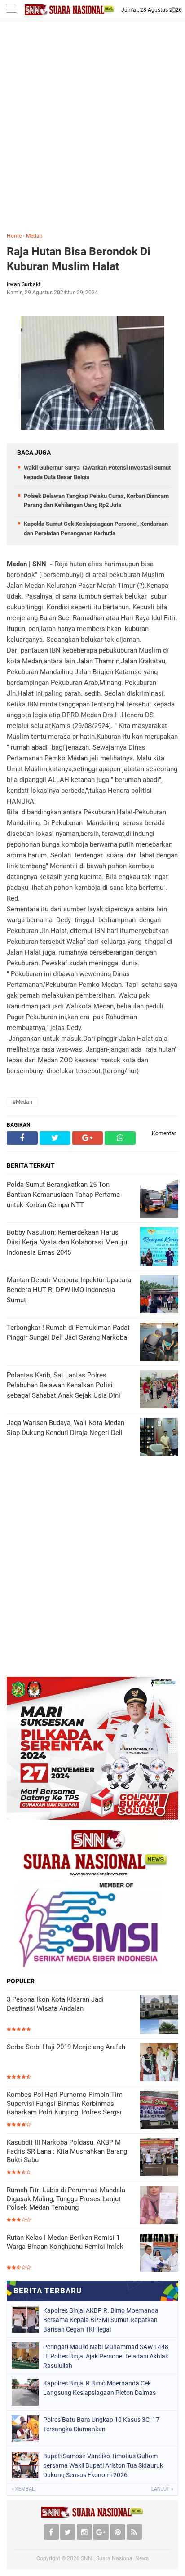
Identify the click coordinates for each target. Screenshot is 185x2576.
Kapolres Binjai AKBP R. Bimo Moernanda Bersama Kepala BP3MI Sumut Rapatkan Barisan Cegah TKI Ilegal (101, 2320)
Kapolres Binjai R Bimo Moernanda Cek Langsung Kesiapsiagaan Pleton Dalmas (99, 2388)
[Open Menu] (11, 10)
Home (14, 236)
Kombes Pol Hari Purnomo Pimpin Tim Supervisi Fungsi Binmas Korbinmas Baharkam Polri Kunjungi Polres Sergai (65, 2103)
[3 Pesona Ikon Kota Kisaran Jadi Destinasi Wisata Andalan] (159, 2014)
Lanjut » (162, 2489)
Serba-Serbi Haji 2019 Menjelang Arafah (66, 2047)
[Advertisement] (92, 133)
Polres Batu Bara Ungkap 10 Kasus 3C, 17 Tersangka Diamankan (101, 2424)
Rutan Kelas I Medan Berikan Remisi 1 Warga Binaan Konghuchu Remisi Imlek (65, 2242)
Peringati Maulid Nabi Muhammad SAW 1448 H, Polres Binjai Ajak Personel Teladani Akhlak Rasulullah (106, 2356)
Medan (34, 236)
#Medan (22, 1102)
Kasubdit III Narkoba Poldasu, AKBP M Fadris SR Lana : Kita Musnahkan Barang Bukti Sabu (67, 2151)
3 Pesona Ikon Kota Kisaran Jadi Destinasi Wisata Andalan (55, 2004)
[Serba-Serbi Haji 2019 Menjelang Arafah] (159, 2062)
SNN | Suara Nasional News (115, 2558)
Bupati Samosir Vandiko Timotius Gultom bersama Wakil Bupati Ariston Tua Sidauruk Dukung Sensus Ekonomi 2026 (103, 2465)
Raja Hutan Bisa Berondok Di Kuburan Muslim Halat (79, 259)
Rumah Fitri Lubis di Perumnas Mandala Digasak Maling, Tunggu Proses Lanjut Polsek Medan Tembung (66, 2199)
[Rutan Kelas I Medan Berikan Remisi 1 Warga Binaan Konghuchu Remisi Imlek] (159, 2253)
